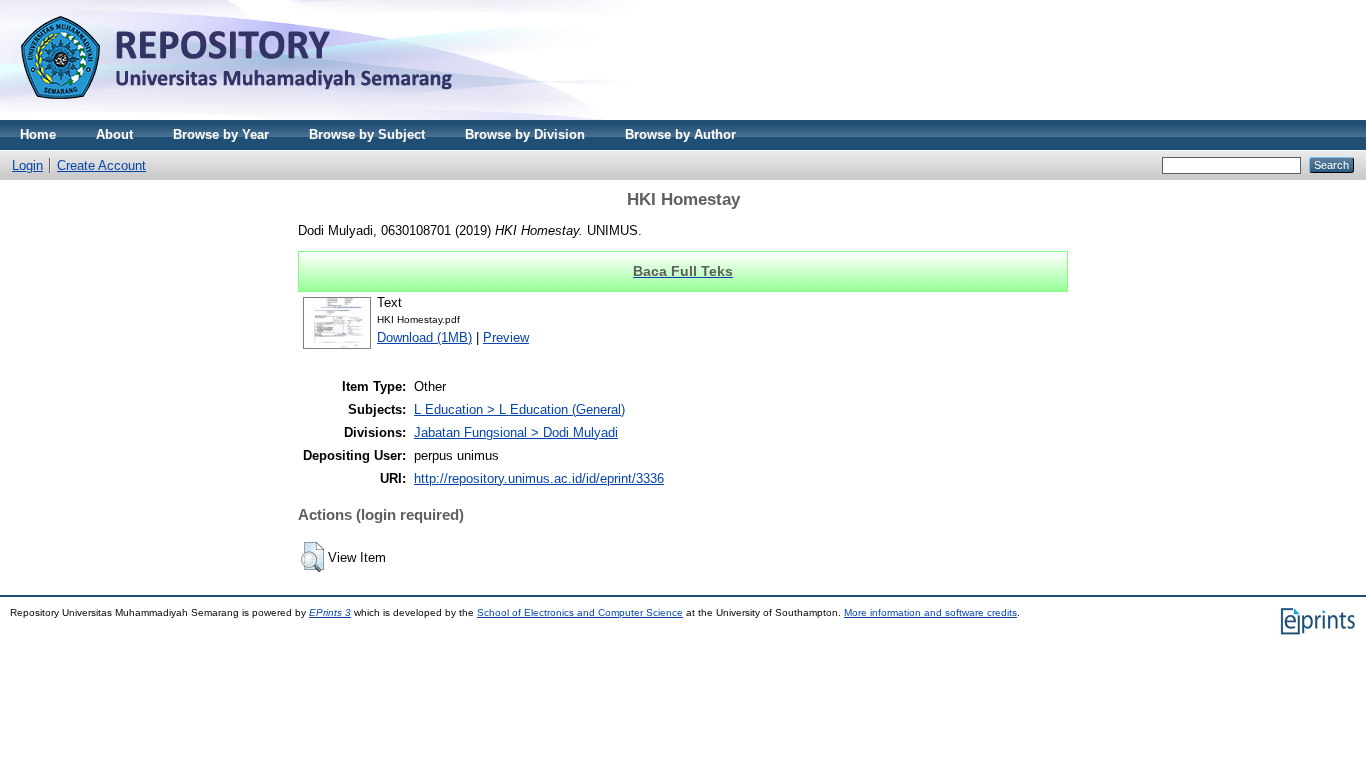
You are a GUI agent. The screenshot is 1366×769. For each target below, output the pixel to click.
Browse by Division (525, 134)
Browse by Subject (367, 134)
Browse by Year (221, 134)
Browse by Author (680, 134)
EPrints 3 (330, 612)
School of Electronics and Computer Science (580, 612)
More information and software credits (930, 612)
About (114, 134)
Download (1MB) (424, 337)
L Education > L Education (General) (519, 409)
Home (38, 134)
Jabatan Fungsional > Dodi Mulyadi (516, 432)
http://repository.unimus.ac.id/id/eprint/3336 (539, 478)
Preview (506, 337)
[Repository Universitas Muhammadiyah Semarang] (260, 115)
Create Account (101, 165)
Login (27, 165)
